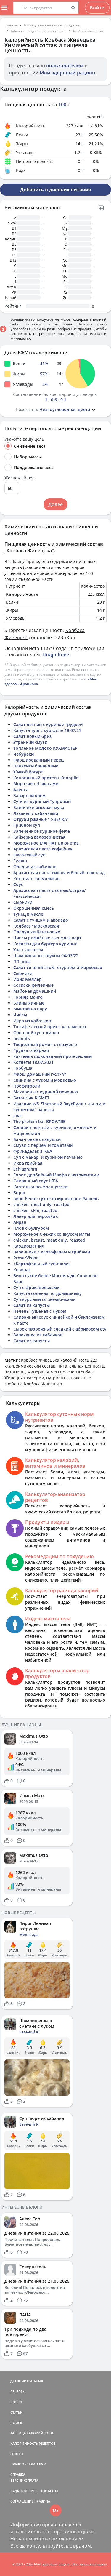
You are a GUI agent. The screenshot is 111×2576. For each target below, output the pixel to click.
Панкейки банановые (36, 766)
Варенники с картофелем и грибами (52, 1252)
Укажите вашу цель (24, 439)
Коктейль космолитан (37, 878)
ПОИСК (16, 2423)
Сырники (23, 902)
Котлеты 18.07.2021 (33, 1062)
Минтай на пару (30, 1009)
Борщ (19, 1193)
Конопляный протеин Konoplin (46, 778)
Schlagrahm (25, 1169)
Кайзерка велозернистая (39, 837)
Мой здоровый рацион (67, 73)
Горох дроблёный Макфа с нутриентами (56, 1175)
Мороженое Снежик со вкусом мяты (52, 1234)
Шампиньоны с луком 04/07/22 (46, 956)
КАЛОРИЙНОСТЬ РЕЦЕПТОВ (33, 2443)
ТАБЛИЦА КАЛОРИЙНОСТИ (33, 2433)
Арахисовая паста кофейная (43, 849)
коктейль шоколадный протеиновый (53, 1056)
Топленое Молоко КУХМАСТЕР (45, 748)
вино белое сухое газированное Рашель (56, 1199)
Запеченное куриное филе (42, 831)
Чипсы (20, 1015)
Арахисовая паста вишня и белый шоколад (59, 873)
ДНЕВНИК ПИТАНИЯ (27, 2381)
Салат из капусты (32, 1305)
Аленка (21, 790)
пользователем (65, 65)
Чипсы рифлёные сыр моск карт (47, 938)
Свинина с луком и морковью (45, 1080)
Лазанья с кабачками (36, 813)
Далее (55, 504)
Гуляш (20, 861)
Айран (20, 1222)
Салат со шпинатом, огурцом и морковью (58, 967)
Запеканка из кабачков (38, 1335)
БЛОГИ (16, 2402)
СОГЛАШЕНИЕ (22, 2501)
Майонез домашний (35, 991)
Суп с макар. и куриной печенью (48, 1157)
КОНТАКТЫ (49, 2491)
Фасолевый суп (29, 855)
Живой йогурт (28, 772)
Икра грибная (28, 1163)
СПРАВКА (18, 2475)
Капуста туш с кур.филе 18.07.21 (47, 730)
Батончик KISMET (31, 1098)
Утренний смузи (30, 742)
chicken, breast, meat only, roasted (49, 1240)
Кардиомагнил (29, 1246)
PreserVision (26, 1258)
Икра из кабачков (32, 1021)
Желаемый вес (19, 478)
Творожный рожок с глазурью (45, 1044)
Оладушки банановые (37, 932)
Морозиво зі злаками (36, 784)
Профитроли (27, 1086)
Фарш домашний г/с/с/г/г (40, 1074)
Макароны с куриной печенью (46, 1092)
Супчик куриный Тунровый (42, 801)
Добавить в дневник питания (55, 190)
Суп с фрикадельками (36, 1287)
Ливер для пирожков (36, 1216)
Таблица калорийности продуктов (52, 25)
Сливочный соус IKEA (36, 1181)
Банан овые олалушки (37, 1139)
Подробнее (56, 655)
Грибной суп (27, 825)
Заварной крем (29, 795)
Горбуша (23, 1068)
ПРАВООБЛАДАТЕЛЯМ (28, 2464)
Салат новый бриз (32, 736)
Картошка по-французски (40, 1187)
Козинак (22, 1270)
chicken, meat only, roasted (41, 1204)
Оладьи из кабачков (35, 867)
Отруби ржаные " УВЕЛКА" (41, 819)
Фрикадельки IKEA (33, 1151)
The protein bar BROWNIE (39, 1121)
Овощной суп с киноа (36, 1033)
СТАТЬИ (17, 2412)
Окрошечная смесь (34, 908)
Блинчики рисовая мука (39, 807)
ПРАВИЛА (42, 2501)
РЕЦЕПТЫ (18, 2392)
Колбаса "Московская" (37, 926)
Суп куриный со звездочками (44, 1299)
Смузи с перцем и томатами (43, 1145)
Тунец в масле (28, 914)
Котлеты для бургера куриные (45, 944)
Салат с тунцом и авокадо (41, 920)
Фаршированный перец (38, 760)
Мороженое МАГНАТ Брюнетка (46, 843)
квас (18, 1116)
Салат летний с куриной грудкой (48, 724)
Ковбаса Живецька (88, 31)
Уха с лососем (28, 950)
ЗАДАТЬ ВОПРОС (24, 2491)
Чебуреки (24, 754)
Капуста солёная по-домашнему (48, 1293)
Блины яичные (29, 1003)
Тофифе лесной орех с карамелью (50, 1027)
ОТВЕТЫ (17, 2454)
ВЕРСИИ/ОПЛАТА (24, 2480)
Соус (18, 884)
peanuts (22, 1038)
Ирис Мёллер (28, 979)
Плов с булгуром (31, 1228)
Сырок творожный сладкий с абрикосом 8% (60, 1329)
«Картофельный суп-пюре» (42, 1264)
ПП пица (22, 961)
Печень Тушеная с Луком (40, 1311)
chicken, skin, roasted (35, 1210)
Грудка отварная (31, 1050)
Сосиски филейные (33, 985)
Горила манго (28, 997)
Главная (11, 25)
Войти (97, 8)
